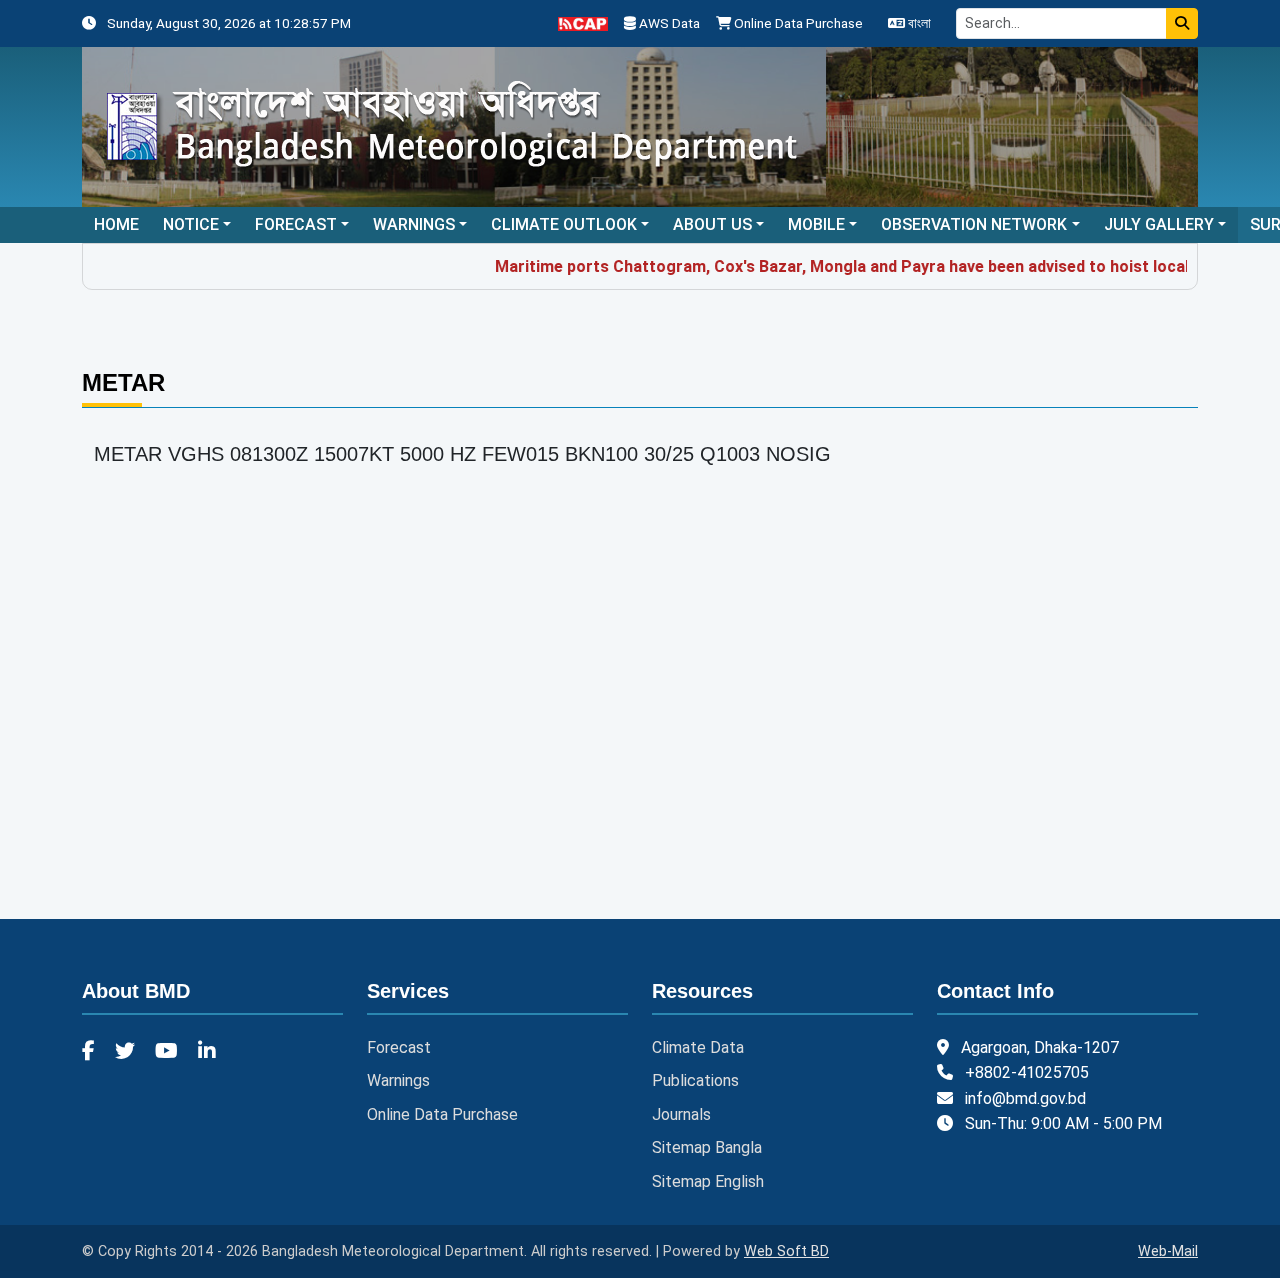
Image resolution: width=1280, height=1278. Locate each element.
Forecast (399, 1047)
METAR (123, 382)
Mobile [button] (816, 224)
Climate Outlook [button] (564, 224)
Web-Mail (1168, 1251)
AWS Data (668, 23)
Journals (681, 1114)
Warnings (398, 1080)
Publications (695, 1080)
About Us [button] (712, 224)
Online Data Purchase (797, 23)
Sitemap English (708, 1181)
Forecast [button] (296, 224)
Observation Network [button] (974, 224)
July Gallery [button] (1159, 224)
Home (116, 224)
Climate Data (698, 1047)
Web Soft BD (786, 1251)
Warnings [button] (414, 224)
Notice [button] (191, 224)
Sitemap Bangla (707, 1147)
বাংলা (918, 23)
